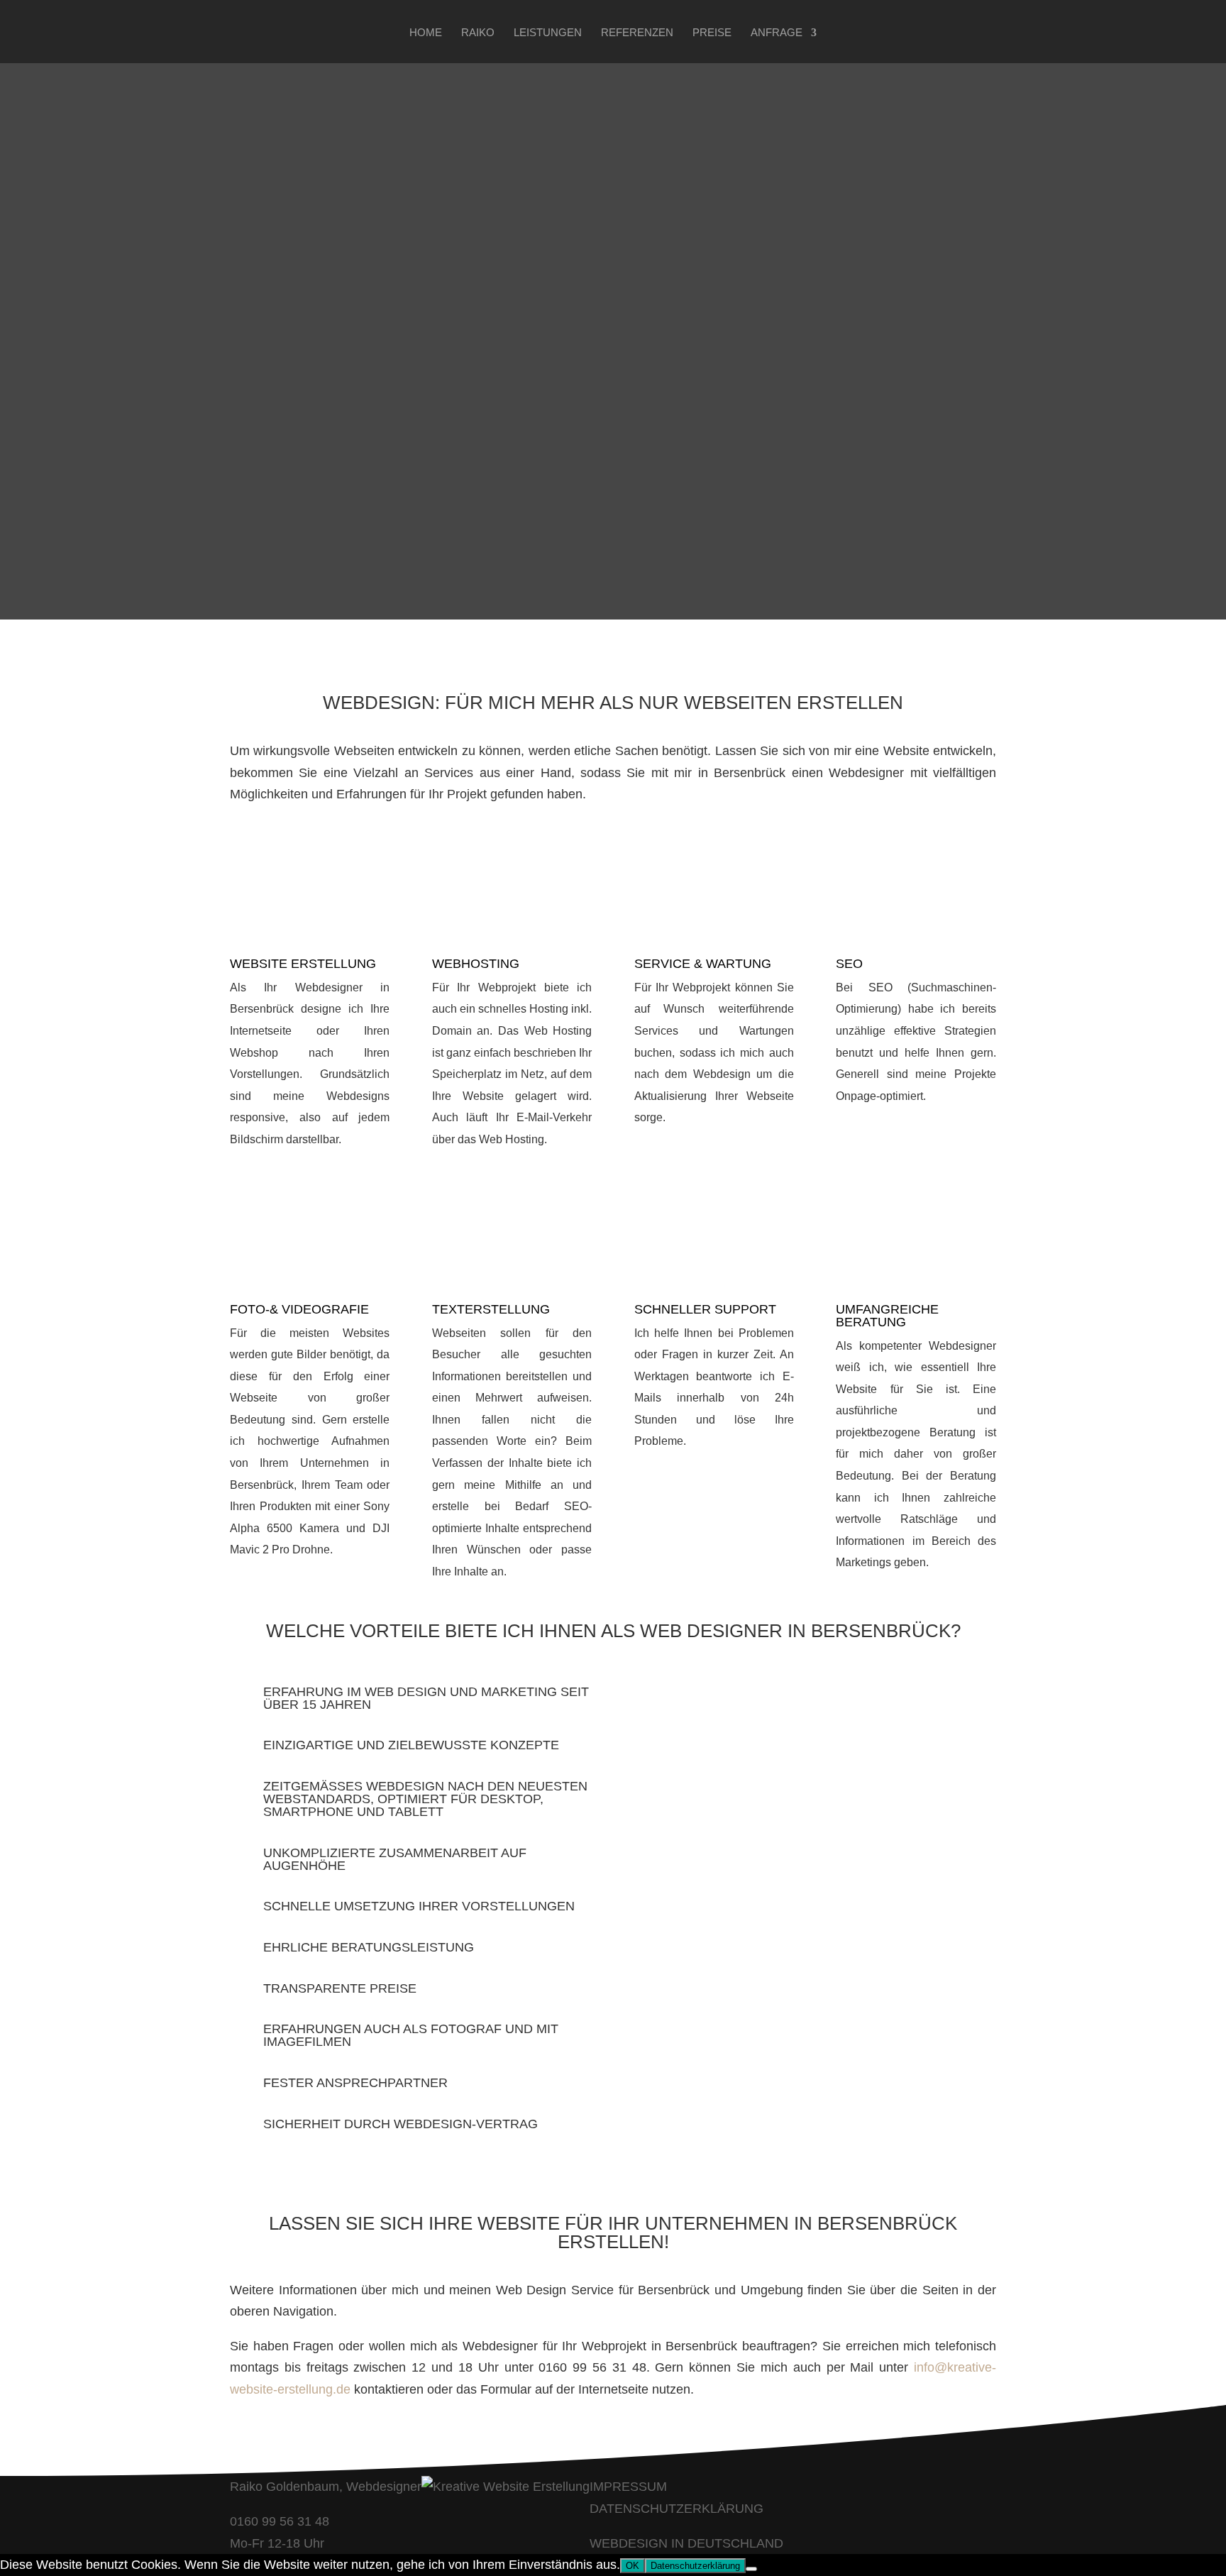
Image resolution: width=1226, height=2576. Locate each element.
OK (633, 2566)
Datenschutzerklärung (695, 2566)
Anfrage (777, 33)
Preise (712, 33)
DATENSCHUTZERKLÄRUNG (676, 2509)
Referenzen (637, 33)
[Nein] (751, 2569)
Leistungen (548, 33)
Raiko (478, 33)
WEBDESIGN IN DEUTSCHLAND (686, 2543)
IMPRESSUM (628, 2487)
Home (426, 33)
